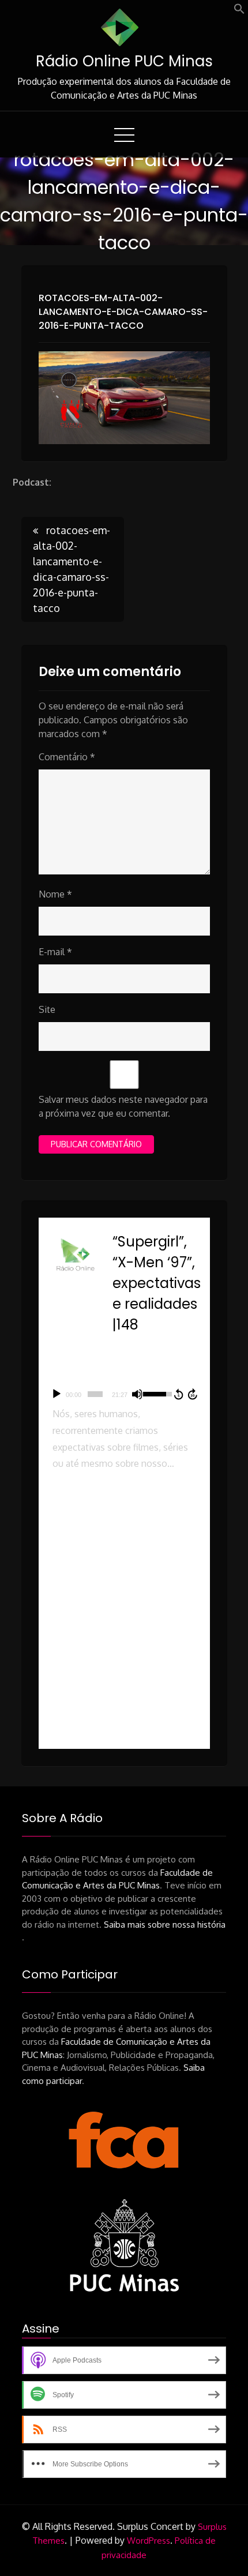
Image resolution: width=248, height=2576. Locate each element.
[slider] (95, 1394)
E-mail (55, 952)
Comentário (67, 757)
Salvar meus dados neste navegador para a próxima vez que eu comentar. (123, 1106)
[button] (239, 11)
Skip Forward (193, 1394)
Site (47, 1009)
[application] (124, 1394)
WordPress (149, 2541)
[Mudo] (137, 1394)
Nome (55, 894)
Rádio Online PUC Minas (124, 61)
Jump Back (178, 1394)
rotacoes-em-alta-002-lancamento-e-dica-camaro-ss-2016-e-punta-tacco (123, 312)
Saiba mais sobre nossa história (165, 1925)
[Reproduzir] (57, 1394)
